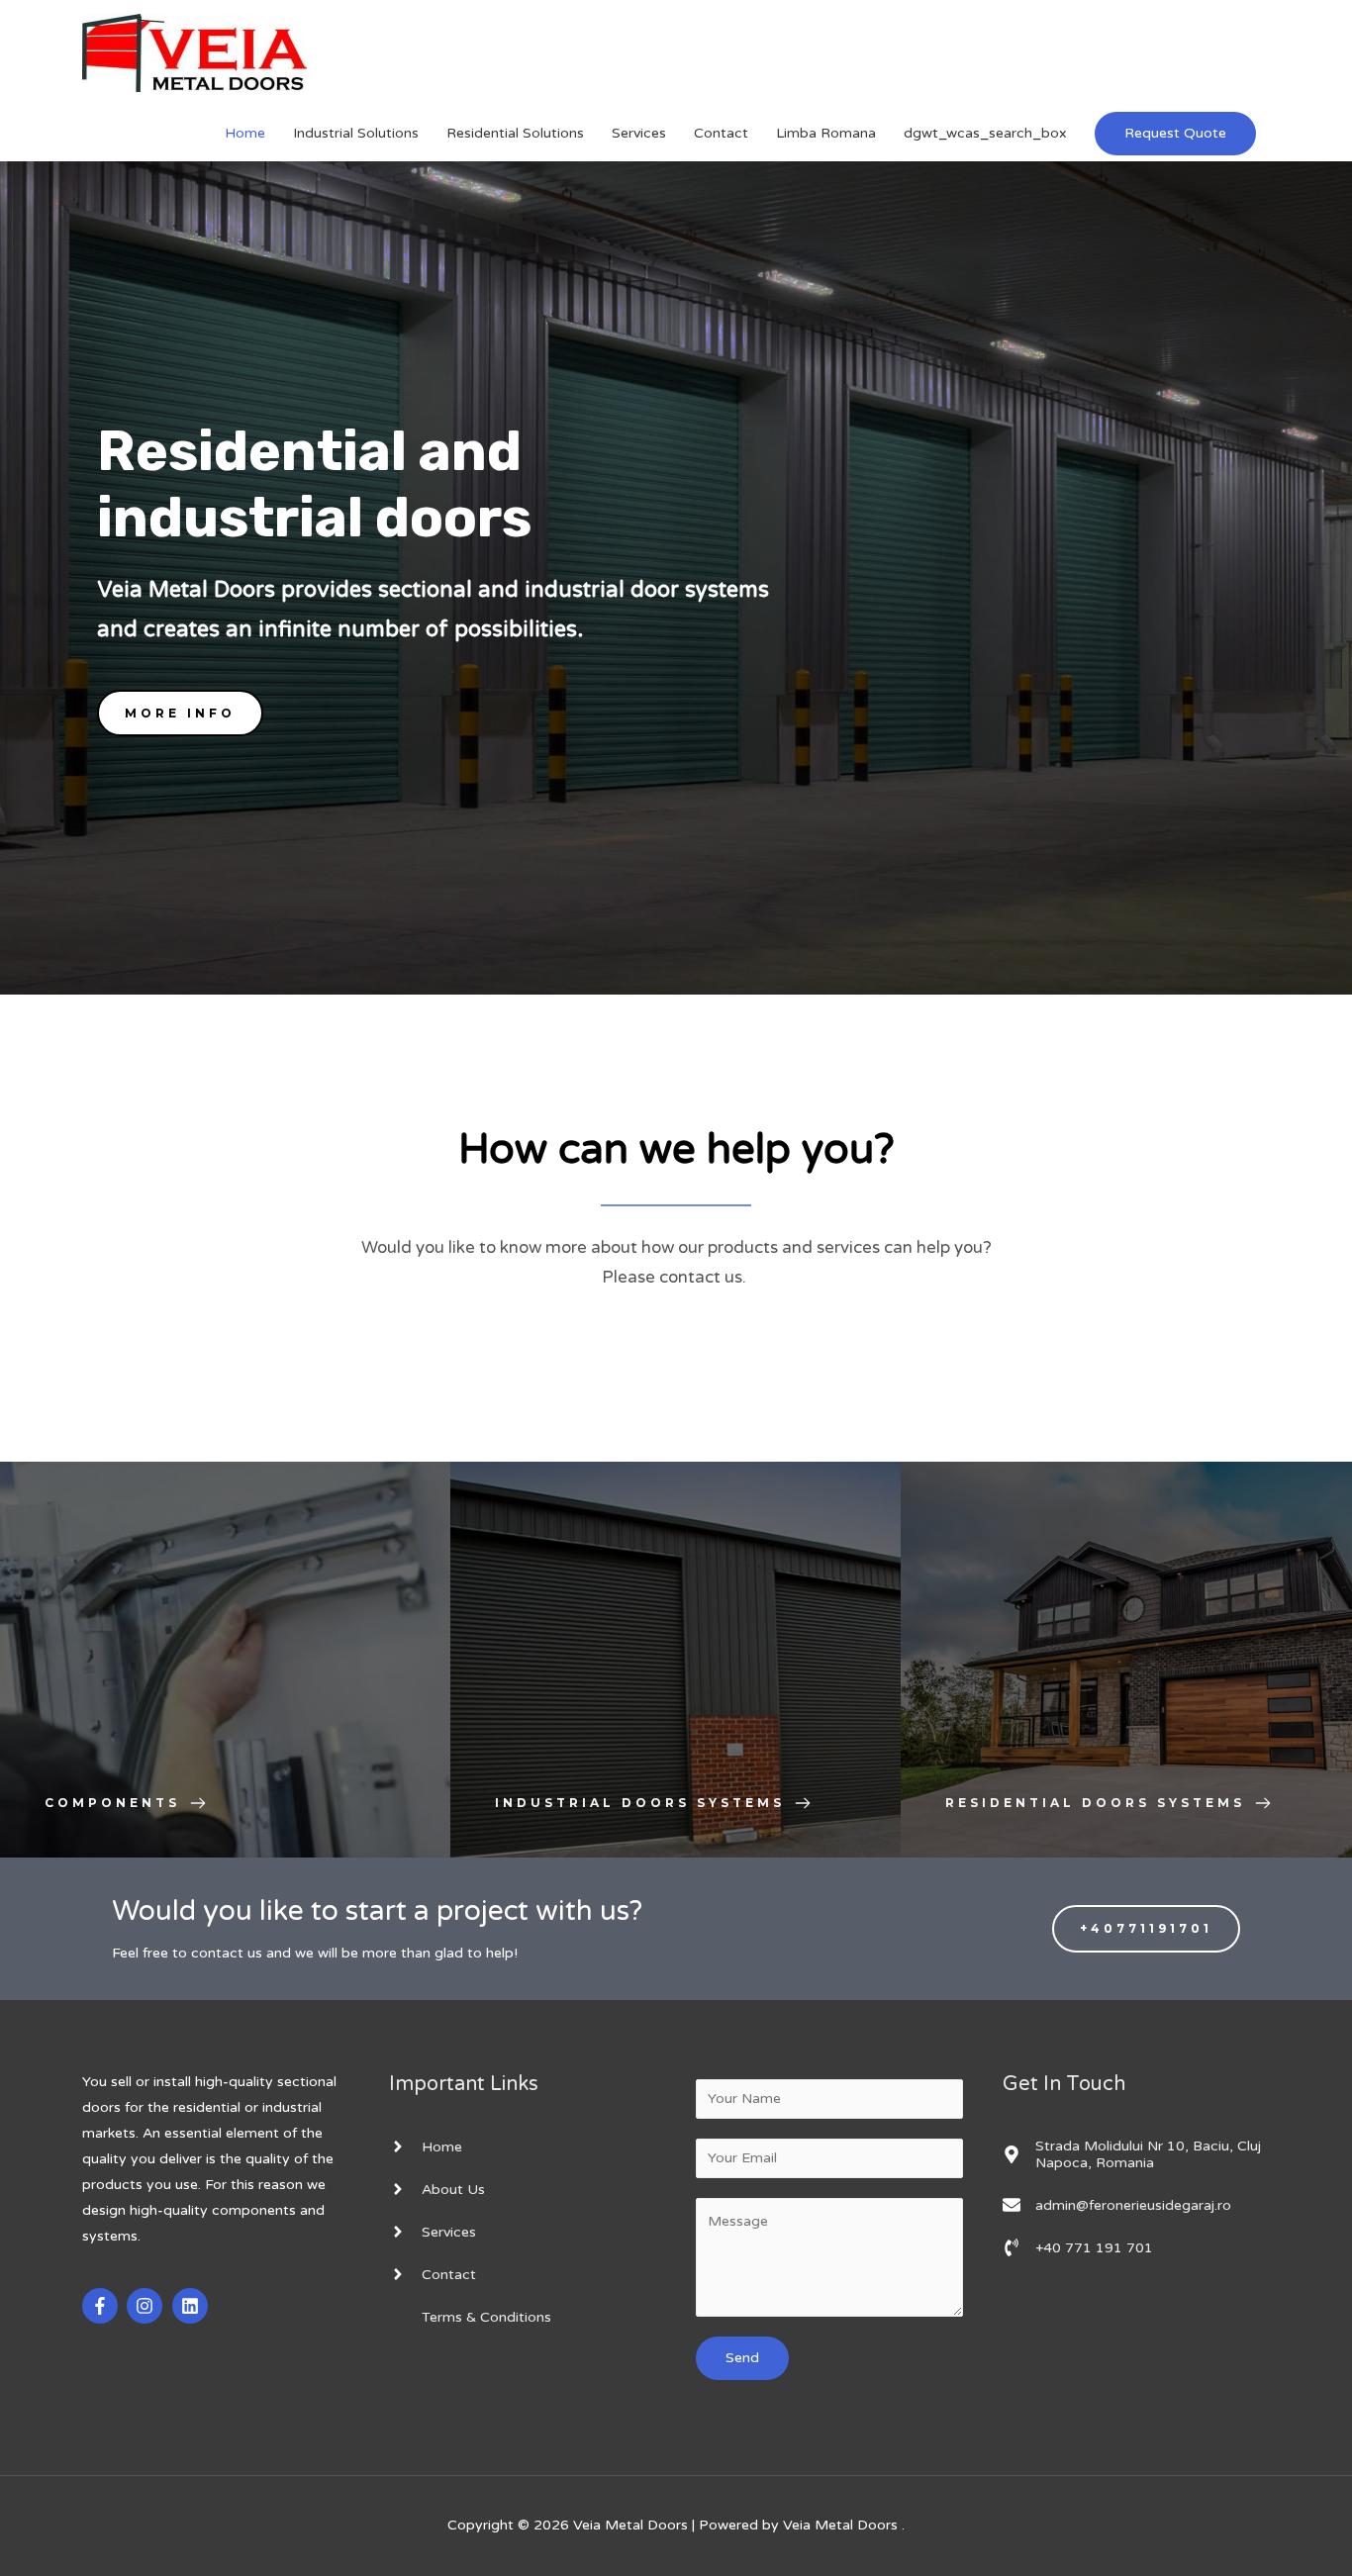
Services (639, 133)
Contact (721, 133)
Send (742, 2358)
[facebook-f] (102, 2306)
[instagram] (147, 2306)
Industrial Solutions (356, 133)
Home (245, 133)
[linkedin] (193, 2306)
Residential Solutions (515, 133)
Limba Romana (826, 133)
